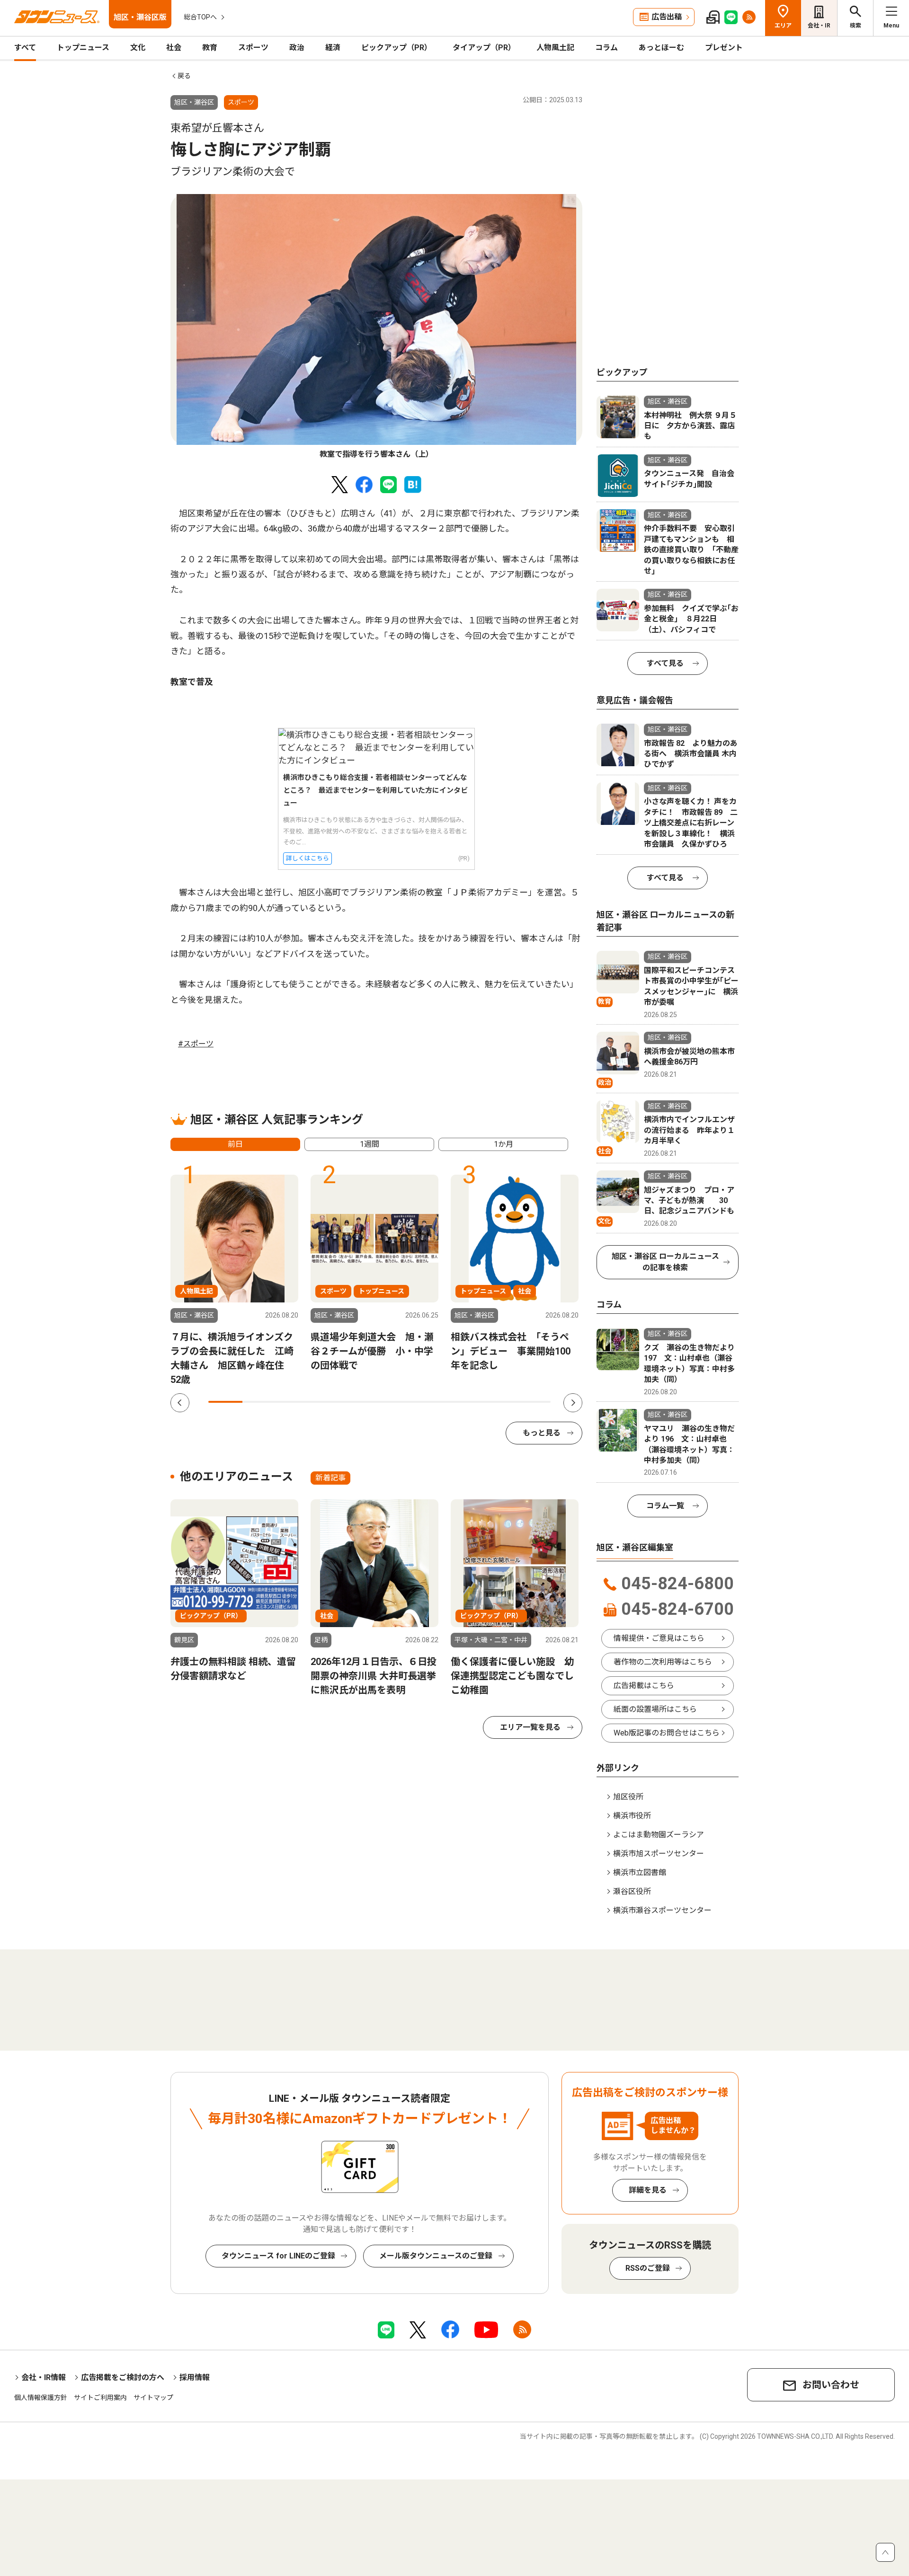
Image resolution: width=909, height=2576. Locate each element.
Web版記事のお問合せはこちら (667, 1733)
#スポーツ (196, 1044)
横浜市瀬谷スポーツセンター (662, 1910)
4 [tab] (328, 1402)
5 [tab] (362, 1402)
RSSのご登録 (648, 2268)
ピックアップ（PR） (397, 48)
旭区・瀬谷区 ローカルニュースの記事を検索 (665, 1262)
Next (573, 1403)
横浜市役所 (632, 1816)
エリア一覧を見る (530, 1727)
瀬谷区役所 (632, 1891)
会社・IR (819, 26)
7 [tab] (431, 1402)
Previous (180, 1403)
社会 (174, 48)
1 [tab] (225, 1402)
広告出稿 (667, 17)
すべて (25, 48)
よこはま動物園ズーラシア (659, 1835)
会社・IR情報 (44, 2377)
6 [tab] (397, 1402)
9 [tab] (499, 1402)
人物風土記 (555, 48)
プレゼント (724, 48)
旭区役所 (628, 1797)
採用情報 (195, 2377)
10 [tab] (534, 1402)
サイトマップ (153, 2398)
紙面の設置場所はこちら (655, 1709)
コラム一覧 (665, 1506)
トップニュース (83, 48)
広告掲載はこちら (644, 1686)
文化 (138, 48)
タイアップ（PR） (484, 48)
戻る (184, 76)
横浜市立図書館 (640, 1872)
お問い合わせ (831, 2385)
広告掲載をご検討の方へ (123, 2377)
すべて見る (665, 663)
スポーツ (253, 48)
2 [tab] (259, 1402)
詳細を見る (648, 2190)
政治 (297, 48)
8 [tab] (465, 1402)
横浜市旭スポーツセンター (659, 1854)
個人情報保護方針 (41, 2398)
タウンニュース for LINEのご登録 (278, 2256)
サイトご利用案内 (100, 2398)
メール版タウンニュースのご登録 (436, 2256)
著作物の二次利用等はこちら (663, 1662)
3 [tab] (294, 1402)
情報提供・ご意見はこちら (659, 1638)
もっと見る (542, 1433)
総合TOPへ (200, 17)
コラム (606, 48)
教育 (210, 48)
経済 (333, 48)
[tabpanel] (376, 327)
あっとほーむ (661, 48)
